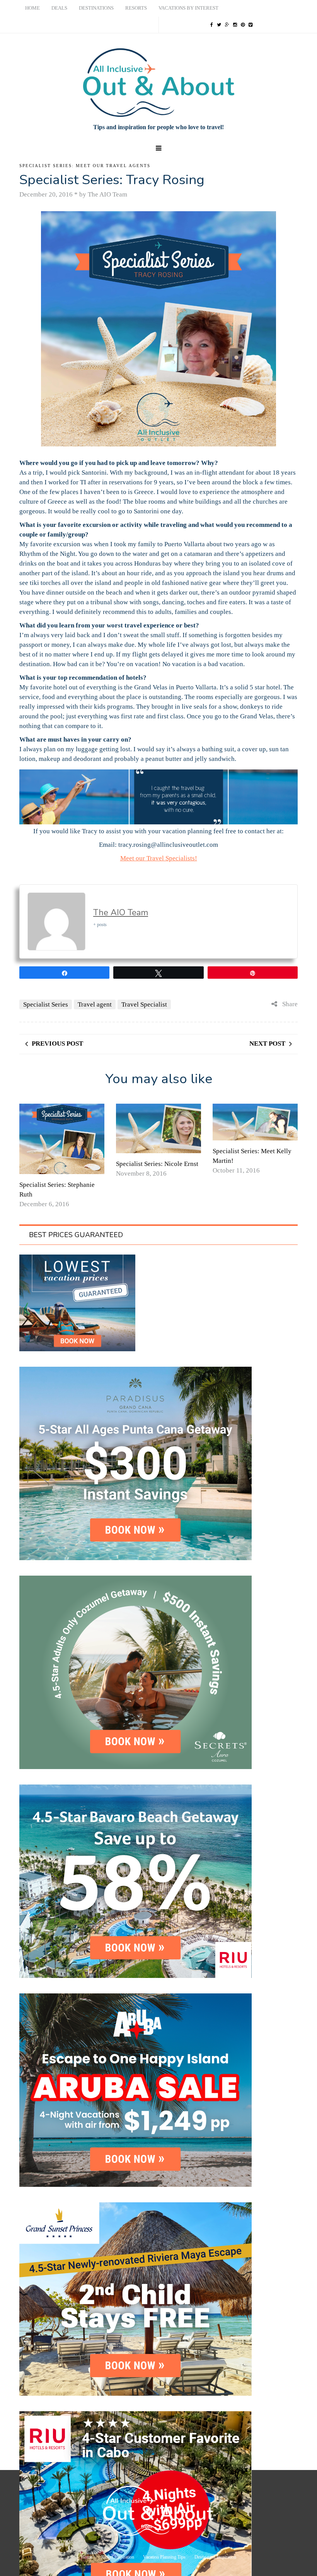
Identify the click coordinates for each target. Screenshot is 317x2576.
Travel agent (95, 1004)
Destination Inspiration (215, 2557)
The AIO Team (121, 913)
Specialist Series (46, 1004)
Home (32, 8)
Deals (59, 8)
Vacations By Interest (188, 8)
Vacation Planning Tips (164, 2557)
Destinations (96, 8)
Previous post (57, 1044)
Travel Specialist (144, 1004)
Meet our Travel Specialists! (159, 858)
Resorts (136, 8)
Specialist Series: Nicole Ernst (157, 1164)
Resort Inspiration (118, 2557)
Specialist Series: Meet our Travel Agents (85, 166)
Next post (267, 1044)
